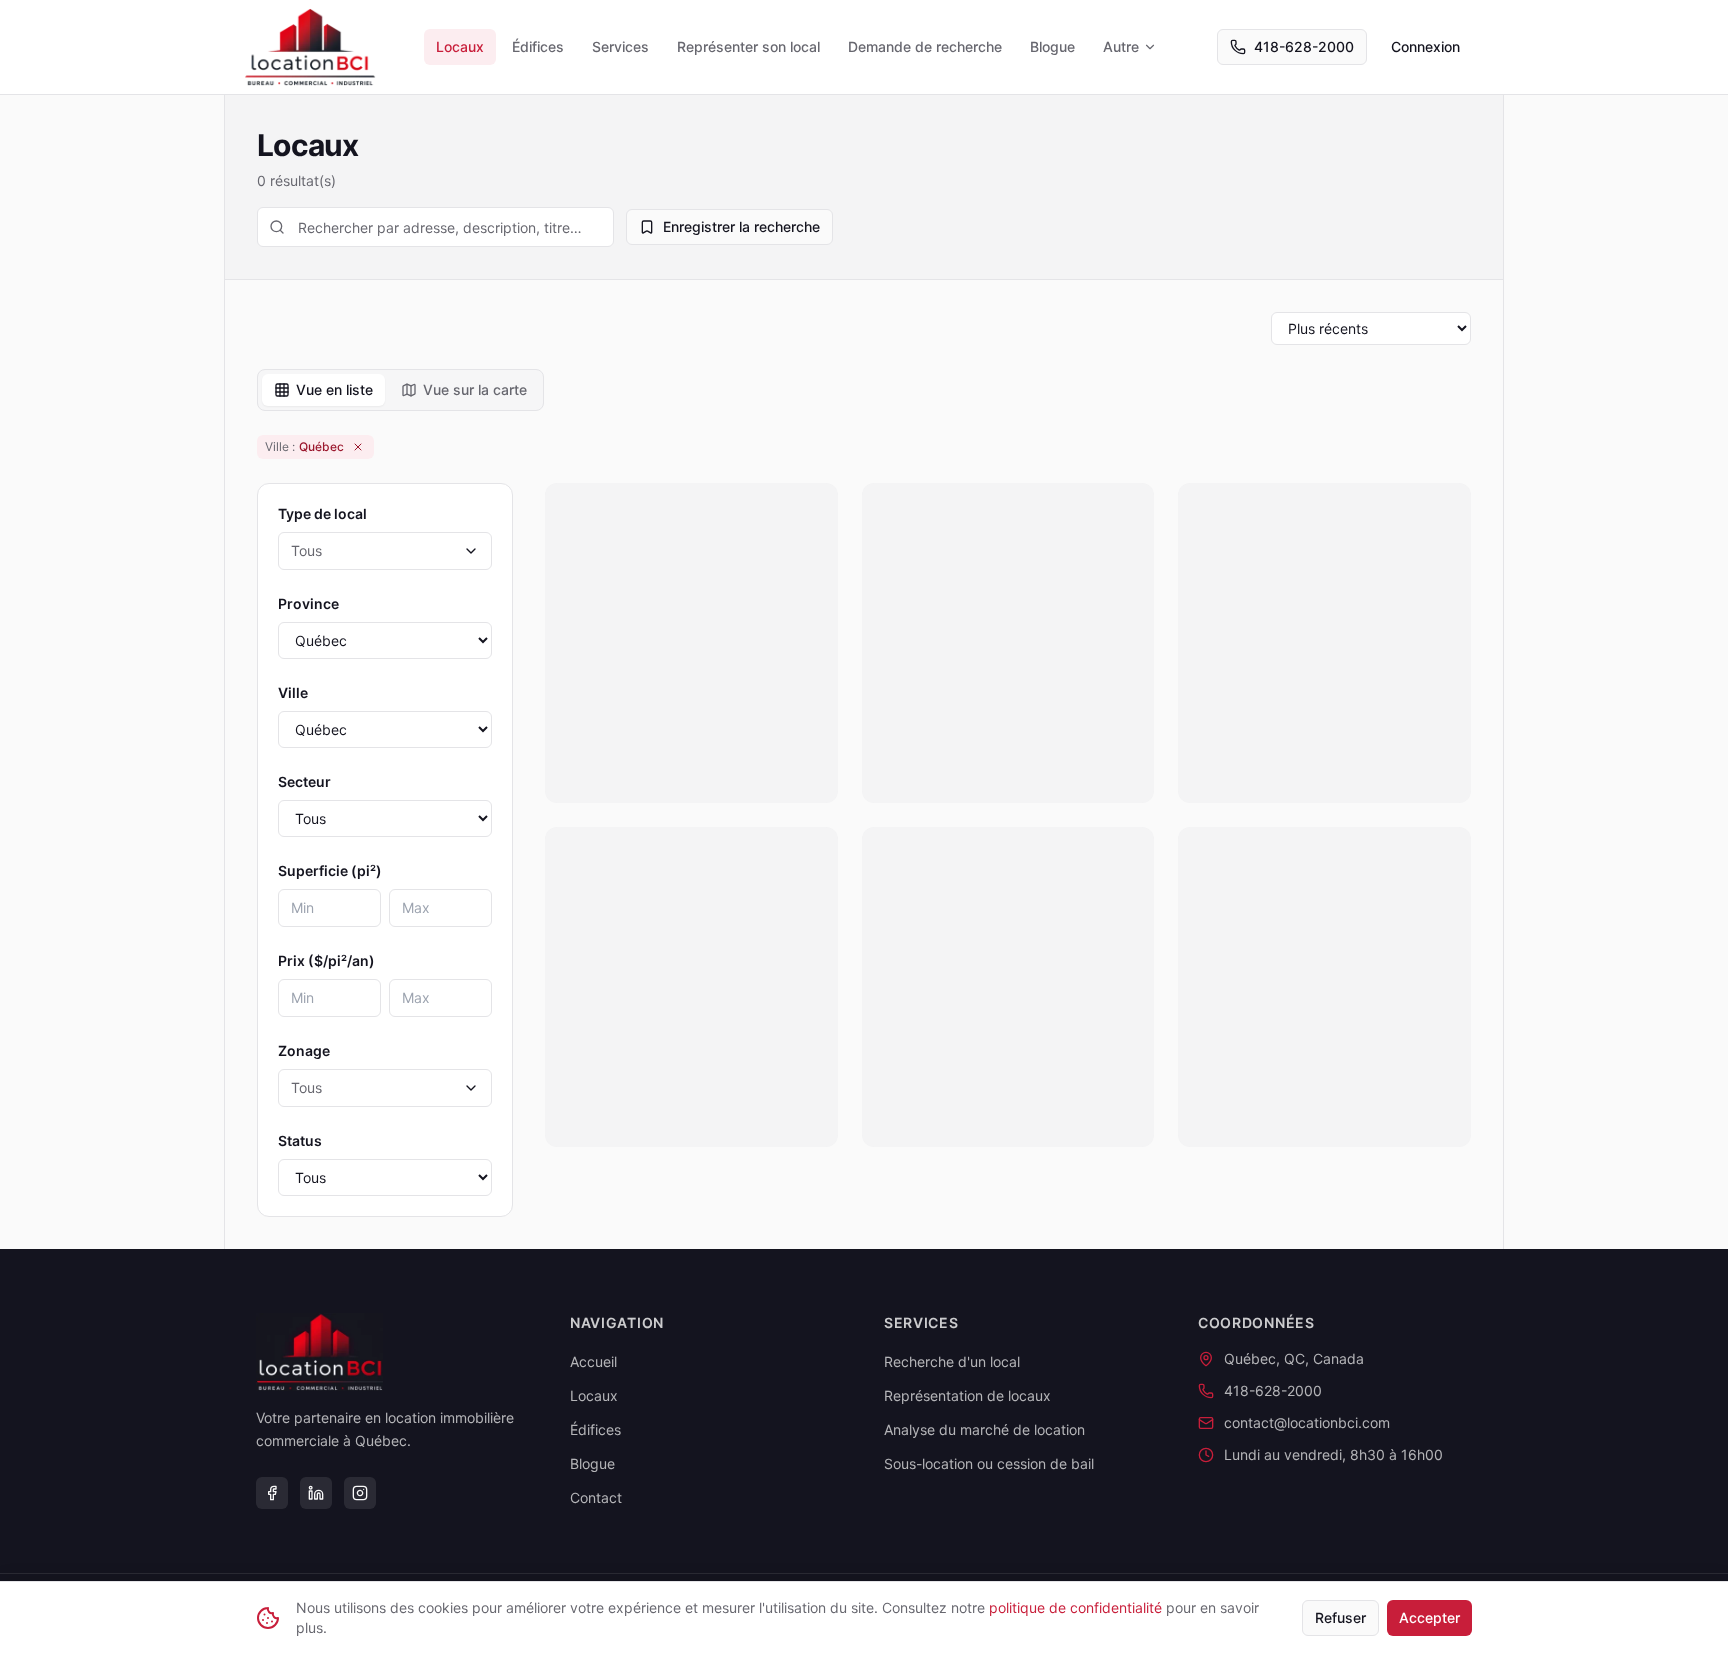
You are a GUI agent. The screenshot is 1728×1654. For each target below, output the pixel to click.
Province (308, 603)
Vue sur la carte (475, 389)
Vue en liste (334, 389)
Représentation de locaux (967, 1395)
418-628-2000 (1304, 46)
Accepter (1429, 1617)
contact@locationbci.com (1307, 1422)
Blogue (1052, 46)
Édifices (538, 46)
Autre (1121, 46)
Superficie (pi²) (330, 870)
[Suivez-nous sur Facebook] (272, 1493)
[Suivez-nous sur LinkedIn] (316, 1493)
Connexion (1425, 46)
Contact (596, 1497)
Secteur (304, 781)
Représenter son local (748, 46)
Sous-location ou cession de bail (989, 1463)
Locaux (460, 46)
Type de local (322, 513)
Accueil (593, 1361)
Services (620, 46)
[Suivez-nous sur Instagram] (360, 1493)
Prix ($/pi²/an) (326, 960)
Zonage (304, 1050)
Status (300, 1140)
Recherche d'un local (952, 1361)
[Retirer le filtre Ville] (358, 447)
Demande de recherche (925, 46)
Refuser (1340, 1617)
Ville (293, 692)
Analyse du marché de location (984, 1429)
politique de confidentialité (1075, 1607)
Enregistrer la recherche (741, 226)
